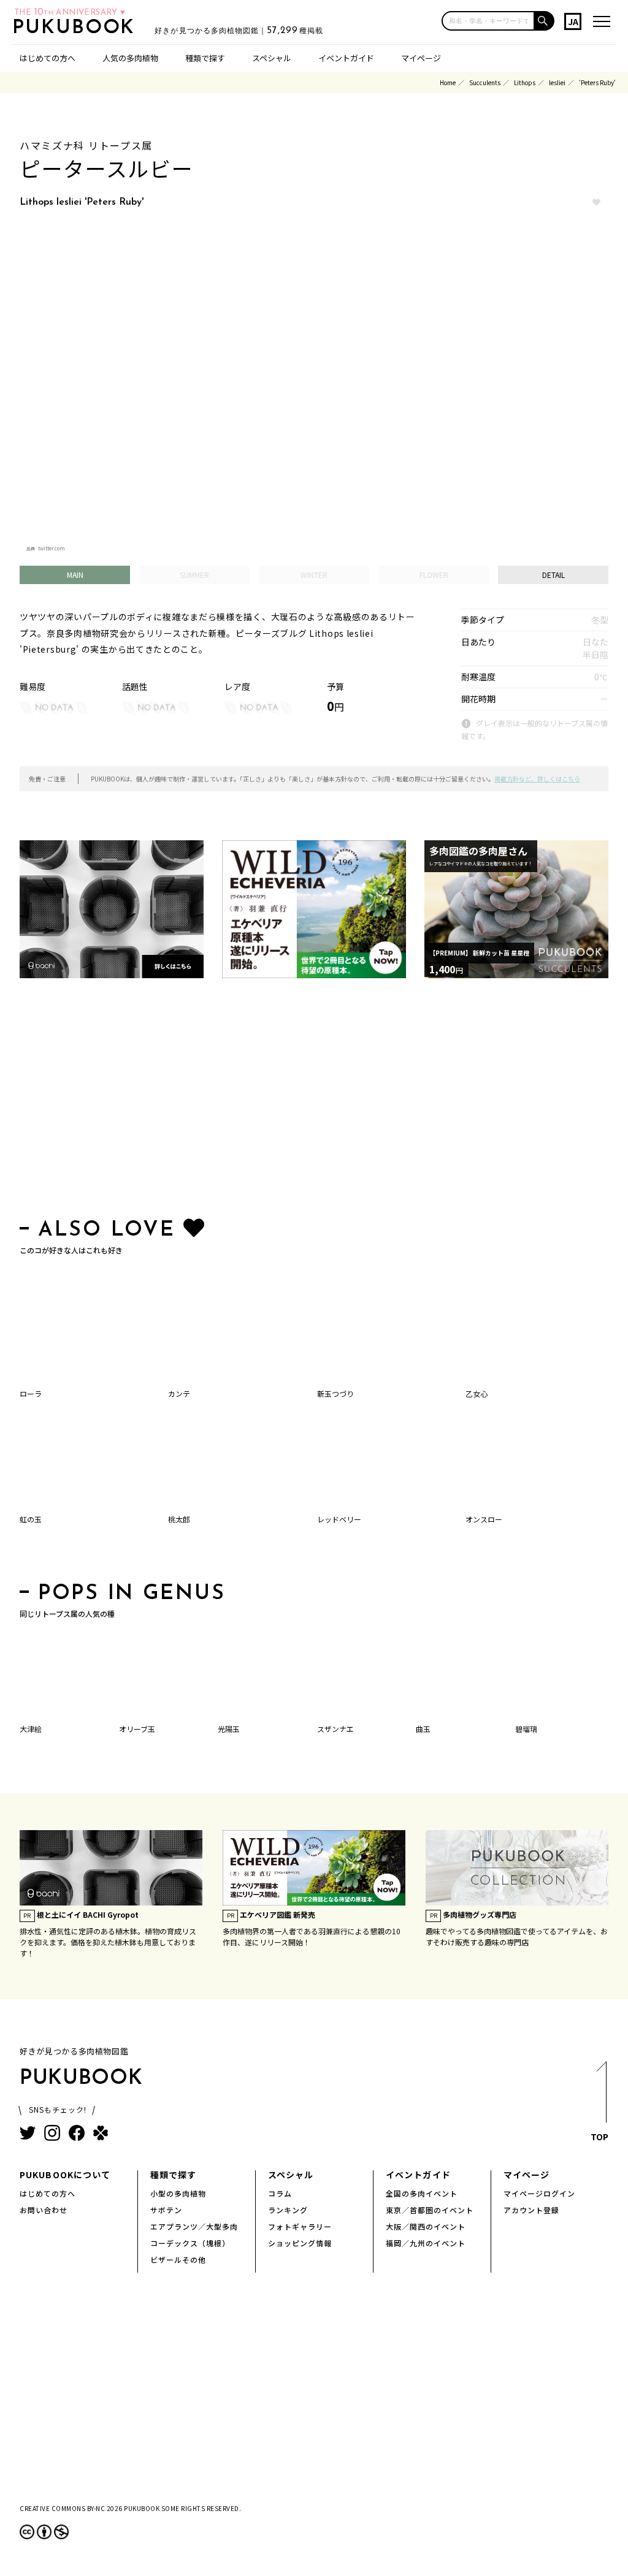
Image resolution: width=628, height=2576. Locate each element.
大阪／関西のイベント (426, 2226)
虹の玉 (31, 1519)
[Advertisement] (314, 1101)
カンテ (179, 1393)
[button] (545, 21)
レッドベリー (339, 1519)
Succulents (485, 82)
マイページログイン (539, 2193)
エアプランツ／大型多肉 (194, 2226)
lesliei (557, 82)
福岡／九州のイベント (426, 2243)
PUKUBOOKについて (65, 2175)
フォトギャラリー (300, 2226)
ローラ (31, 1393)
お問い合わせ (44, 2210)
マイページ (421, 58)
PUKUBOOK (77, 28)
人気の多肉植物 (130, 58)
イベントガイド (346, 58)
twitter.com (52, 548)
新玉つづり (335, 1393)
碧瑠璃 (526, 1729)
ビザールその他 (178, 2259)
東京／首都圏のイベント (430, 2210)
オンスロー (484, 1519)
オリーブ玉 (137, 1729)
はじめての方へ (48, 58)
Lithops (525, 82)
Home (448, 82)
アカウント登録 (531, 2210)
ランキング (288, 2210)
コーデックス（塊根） (190, 2243)
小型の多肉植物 (178, 2193)
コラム (280, 2193)
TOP (599, 2137)
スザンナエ (335, 1729)
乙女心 (477, 1393)
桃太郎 (179, 1519)
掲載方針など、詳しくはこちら (537, 779)
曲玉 (423, 1729)
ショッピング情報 (300, 2243)
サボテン (166, 2210)
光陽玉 (229, 1729)
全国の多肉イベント (422, 2193)
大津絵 (31, 1729)
